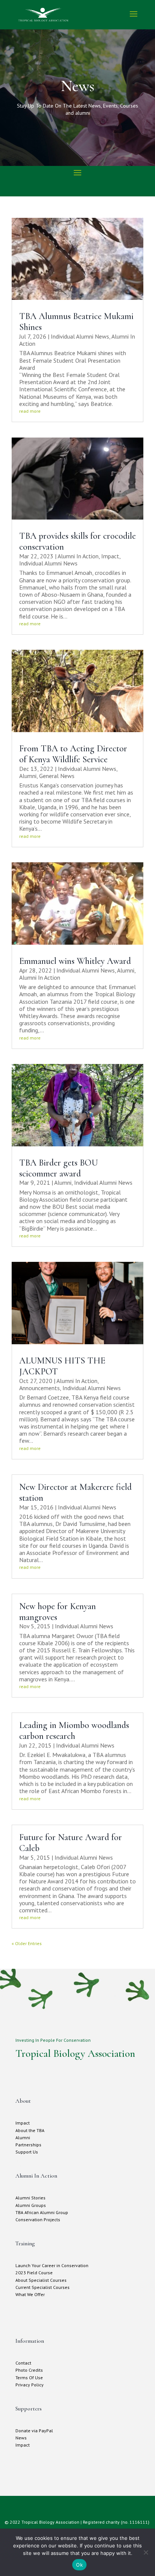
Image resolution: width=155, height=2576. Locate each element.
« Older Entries (27, 1943)
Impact (110, 556)
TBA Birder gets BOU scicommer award (59, 1168)
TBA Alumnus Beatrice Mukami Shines (76, 322)
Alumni (28, 776)
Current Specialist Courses (43, 2287)
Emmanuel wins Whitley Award (75, 961)
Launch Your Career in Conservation (52, 2265)
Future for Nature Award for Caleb (71, 1843)
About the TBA (30, 2130)
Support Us (27, 2152)
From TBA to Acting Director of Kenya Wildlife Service (73, 754)
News (21, 2438)
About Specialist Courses (41, 2280)
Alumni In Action (78, 556)
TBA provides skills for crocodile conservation (77, 541)
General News (57, 776)
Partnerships (28, 2145)
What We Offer (30, 2294)
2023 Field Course (34, 2273)
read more (30, 411)
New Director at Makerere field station (75, 1492)
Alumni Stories (30, 2198)
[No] (146, 2552)
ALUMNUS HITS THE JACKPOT (62, 1366)
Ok (79, 2565)
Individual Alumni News (80, 336)
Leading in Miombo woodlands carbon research (74, 1731)
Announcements (40, 1388)
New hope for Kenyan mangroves (58, 1612)
